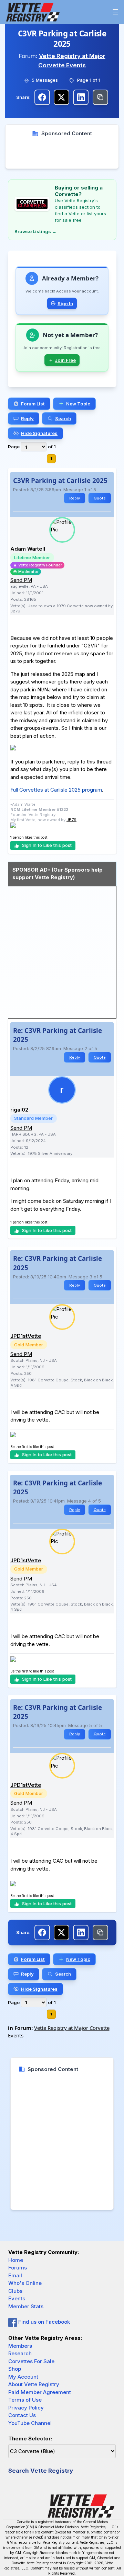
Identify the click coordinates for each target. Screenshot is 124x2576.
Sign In (65, 303)
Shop (15, 2369)
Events (17, 2298)
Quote (100, 498)
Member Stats (26, 2306)
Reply (75, 498)
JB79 (71, 820)
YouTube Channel (30, 2423)
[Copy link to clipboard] (100, 97)
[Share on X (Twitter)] (61, 97)
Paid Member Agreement (40, 2392)
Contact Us (22, 2415)
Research (20, 2353)
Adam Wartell (28, 549)
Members (20, 2346)
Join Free (65, 360)
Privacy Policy (26, 2408)
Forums (18, 2268)
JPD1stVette (26, 1336)
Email (15, 2275)
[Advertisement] (62, 153)
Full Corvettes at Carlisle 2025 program (56, 790)
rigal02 (19, 1110)
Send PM (21, 580)
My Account (23, 2377)
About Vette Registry (34, 2384)
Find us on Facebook (43, 2322)
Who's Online (25, 2283)
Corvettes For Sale (31, 2361)
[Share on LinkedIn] (81, 97)
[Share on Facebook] (42, 97)
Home (16, 2260)
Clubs (15, 2291)
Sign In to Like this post (47, 845)
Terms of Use (25, 2400)
